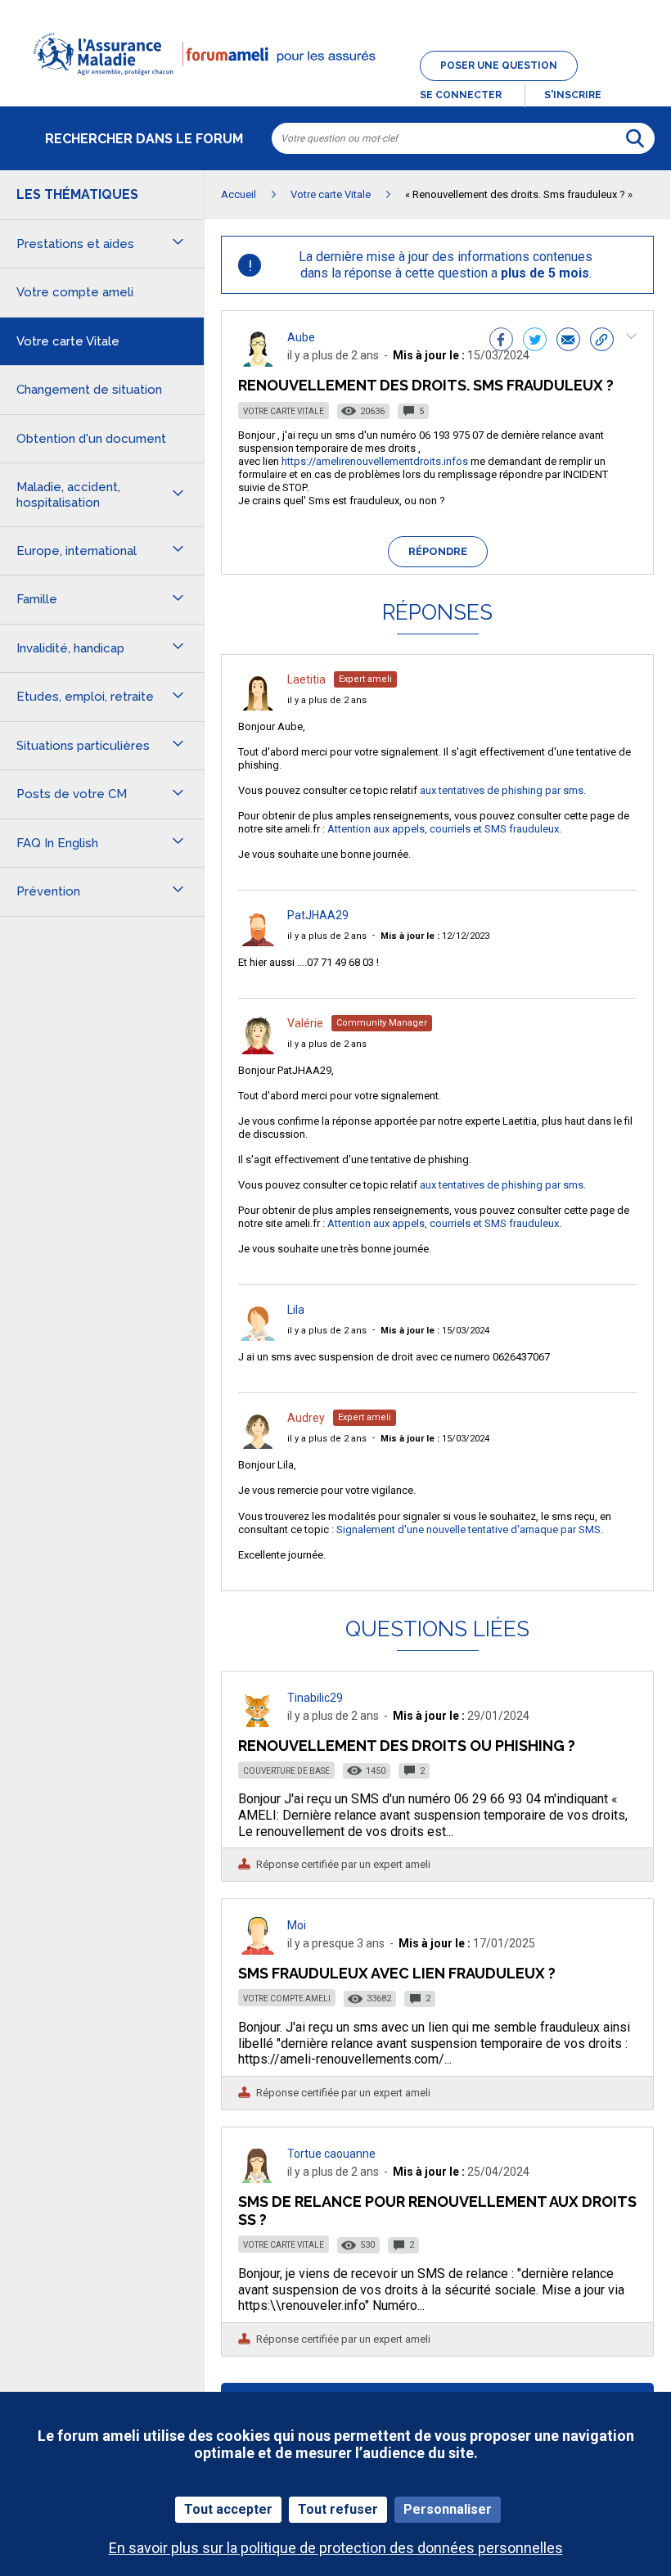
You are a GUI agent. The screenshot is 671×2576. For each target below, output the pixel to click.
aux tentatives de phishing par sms (502, 790)
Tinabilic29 (315, 1698)
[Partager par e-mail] (568, 341)
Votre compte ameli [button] (75, 292)
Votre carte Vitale (284, 411)
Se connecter (461, 95)
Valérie (305, 1023)
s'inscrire (573, 95)
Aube (301, 337)
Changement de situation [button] (89, 390)
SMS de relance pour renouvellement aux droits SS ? (437, 2211)
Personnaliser (448, 2509)
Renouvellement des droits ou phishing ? (407, 1746)
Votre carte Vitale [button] (68, 341)
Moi (297, 1925)
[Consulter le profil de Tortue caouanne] (258, 2179)
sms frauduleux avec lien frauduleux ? (397, 1973)
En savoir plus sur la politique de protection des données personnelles (336, 2548)
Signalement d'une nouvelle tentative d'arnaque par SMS (468, 1529)
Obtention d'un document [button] (91, 439)
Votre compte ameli (287, 1999)
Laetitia (306, 679)
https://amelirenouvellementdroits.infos (375, 461)
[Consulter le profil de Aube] (258, 362)
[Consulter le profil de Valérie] (258, 1050)
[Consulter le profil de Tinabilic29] (258, 1723)
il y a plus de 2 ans (327, 700)
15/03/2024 (435, 1331)
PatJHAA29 (318, 915)
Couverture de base (286, 1771)
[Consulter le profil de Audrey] (258, 1444)
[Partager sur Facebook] (501, 341)
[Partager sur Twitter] (535, 341)
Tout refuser (338, 2509)
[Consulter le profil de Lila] (258, 1336)
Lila (296, 1310)
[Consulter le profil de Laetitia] (258, 706)
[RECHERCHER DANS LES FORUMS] (635, 138)
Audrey (306, 1418)
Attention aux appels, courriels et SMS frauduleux (443, 829)
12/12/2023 (435, 936)
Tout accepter (228, 2509)
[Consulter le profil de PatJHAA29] (258, 942)
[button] (335, 85)
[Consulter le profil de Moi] (258, 1950)
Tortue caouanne (331, 2154)
